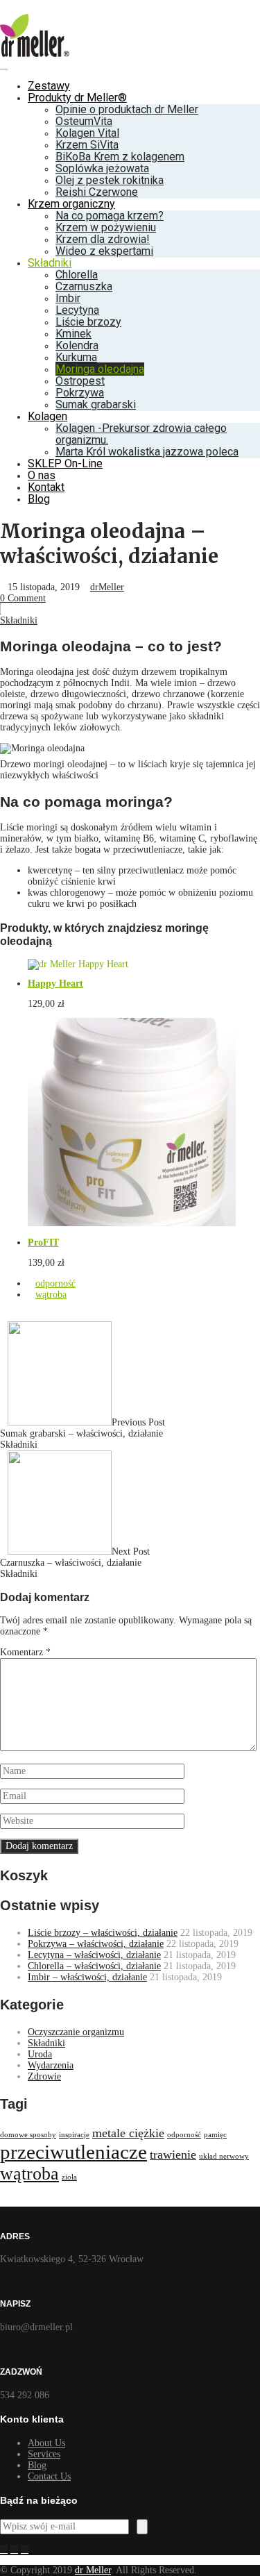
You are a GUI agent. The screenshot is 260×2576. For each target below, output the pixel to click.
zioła (69, 2177)
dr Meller (93, 2570)
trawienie (173, 2155)
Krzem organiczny (71, 204)
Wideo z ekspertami (104, 251)
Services (44, 2454)
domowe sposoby (28, 2135)
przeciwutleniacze (73, 2152)
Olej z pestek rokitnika (110, 180)
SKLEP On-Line (65, 463)
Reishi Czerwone (97, 192)
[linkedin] (25, 2550)
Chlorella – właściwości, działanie (94, 1966)
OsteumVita (84, 121)
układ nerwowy (224, 2156)
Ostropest (80, 381)
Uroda (40, 2054)
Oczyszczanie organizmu (76, 2032)
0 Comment (23, 598)
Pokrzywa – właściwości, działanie (96, 1944)
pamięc (215, 2135)
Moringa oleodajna (100, 369)
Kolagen (47, 416)
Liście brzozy (88, 322)
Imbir (68, 298)
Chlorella (77, 275)
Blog (39, 499)
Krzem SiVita (87, 145)
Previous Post (83, 1428)
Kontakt (46, 487)
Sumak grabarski (96, 404)
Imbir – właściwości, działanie (87, 1977)
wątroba (51, 1295)
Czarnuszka (84, 286)
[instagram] (14, 2550)
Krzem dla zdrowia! (103, 239)
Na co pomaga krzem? (110, 216)
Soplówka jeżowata (102, 168)
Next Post (75, 1557)
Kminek (73, 334)
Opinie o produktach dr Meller (127, 109)
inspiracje (74, 2135)
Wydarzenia (51, 2065)
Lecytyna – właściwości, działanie (94, 1955)
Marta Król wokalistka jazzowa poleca (147, 452)
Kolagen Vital (87, 133)
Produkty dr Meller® (77, 98)
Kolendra (77, 345)
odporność (55, 1283)
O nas (42, 475)
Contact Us (49, 2476)
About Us (46, 2443)
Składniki (50, 263)
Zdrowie (44, 2076)
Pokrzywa (80, 393)
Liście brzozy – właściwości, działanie (103, 1933)
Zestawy (49, 86)
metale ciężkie (128, 2133)
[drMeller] (35, 54)
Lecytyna (77, 310)
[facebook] (4, 2550)
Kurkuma (76, 357)
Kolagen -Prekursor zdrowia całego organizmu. (141, 434)
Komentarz (25, 1652)
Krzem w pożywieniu (106, 227)
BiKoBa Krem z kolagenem (120, 157)
